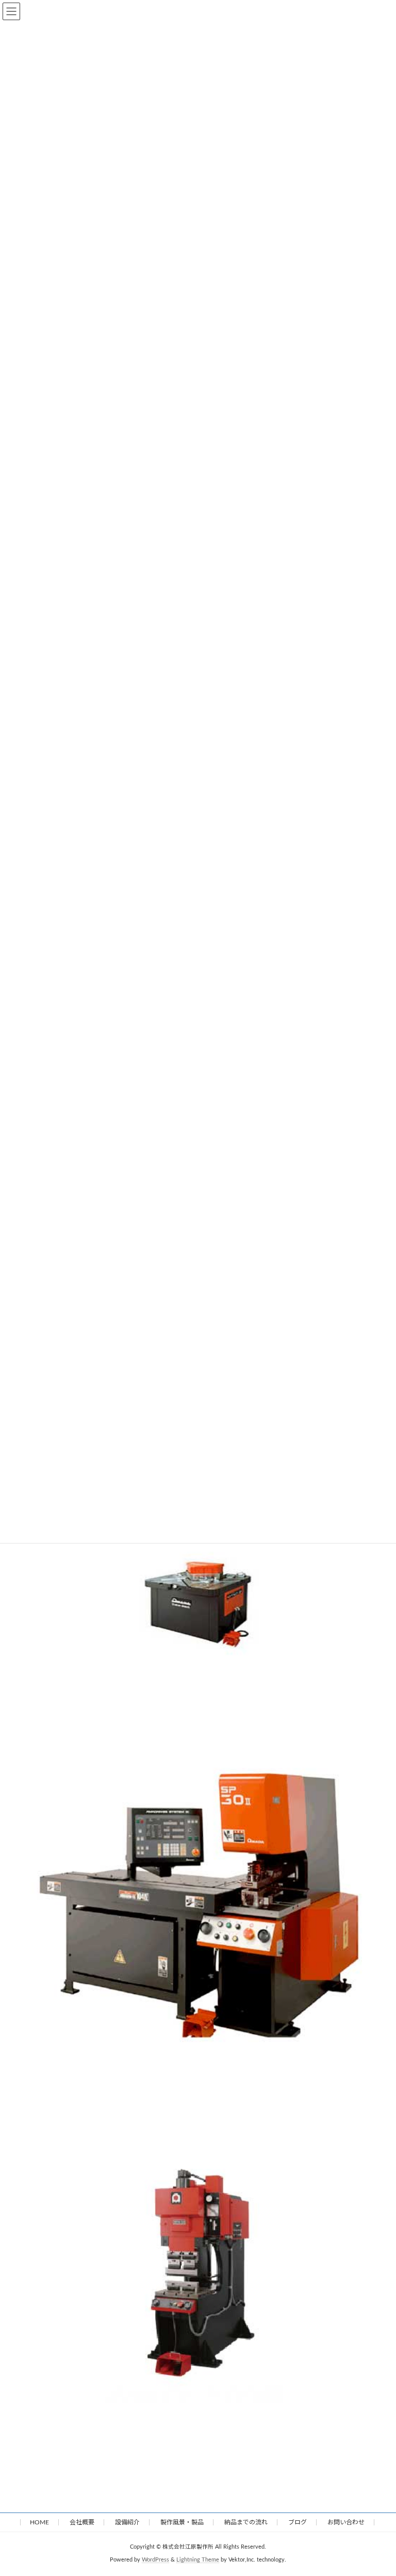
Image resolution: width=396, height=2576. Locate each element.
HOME (39, 2522)
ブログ (298, 2522)
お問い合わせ (346, 2522)
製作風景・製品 (182, 2522)
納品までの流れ (246, 2522)
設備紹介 (127, 2522)
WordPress (155, 2560)
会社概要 (82, 2522)
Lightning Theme (198, 2560)
